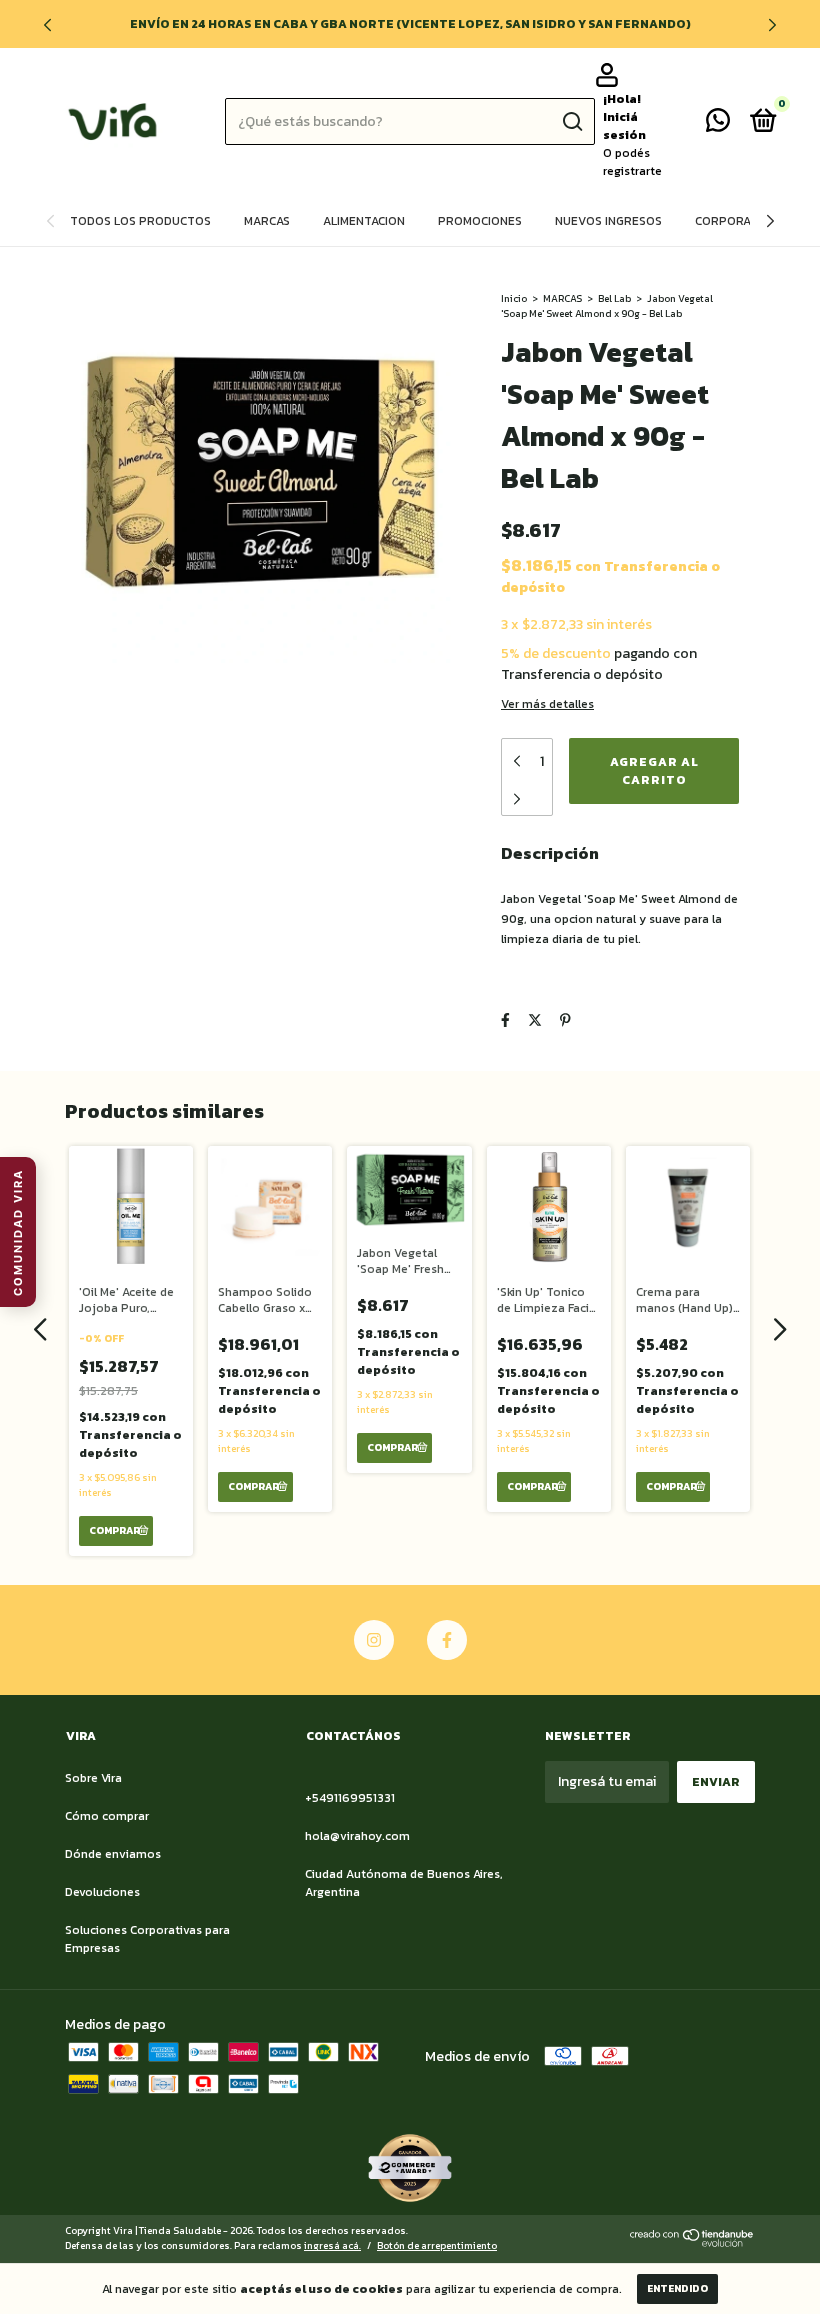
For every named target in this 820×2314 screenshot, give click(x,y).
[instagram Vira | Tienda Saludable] (374, 1640)
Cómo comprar (107, 1816)
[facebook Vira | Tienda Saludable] (447, 1640)
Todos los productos (140, 221)
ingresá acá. (332, 2245)
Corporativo (736, 221)
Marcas (267, 221)
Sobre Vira (93, 1778)
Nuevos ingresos (608, 221)
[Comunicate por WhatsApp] (718, 125)
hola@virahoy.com (357, 1836)
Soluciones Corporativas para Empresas (147, 1939)
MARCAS (562, 298)
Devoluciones (102, 1892)
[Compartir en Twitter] (535, 1020)
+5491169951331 (350, 1798)
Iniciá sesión (624, 126)
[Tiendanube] (692, 2242)
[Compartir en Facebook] (505, 1020)
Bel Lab (614, 298)
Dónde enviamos (113, 1854)
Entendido (677, 2288)
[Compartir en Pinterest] (565, 1020)
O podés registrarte (632, 162)
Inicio (514, 298)
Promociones (480, 221)
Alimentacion (364, 221)
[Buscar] (571, 122)
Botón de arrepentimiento (437, 2245)
